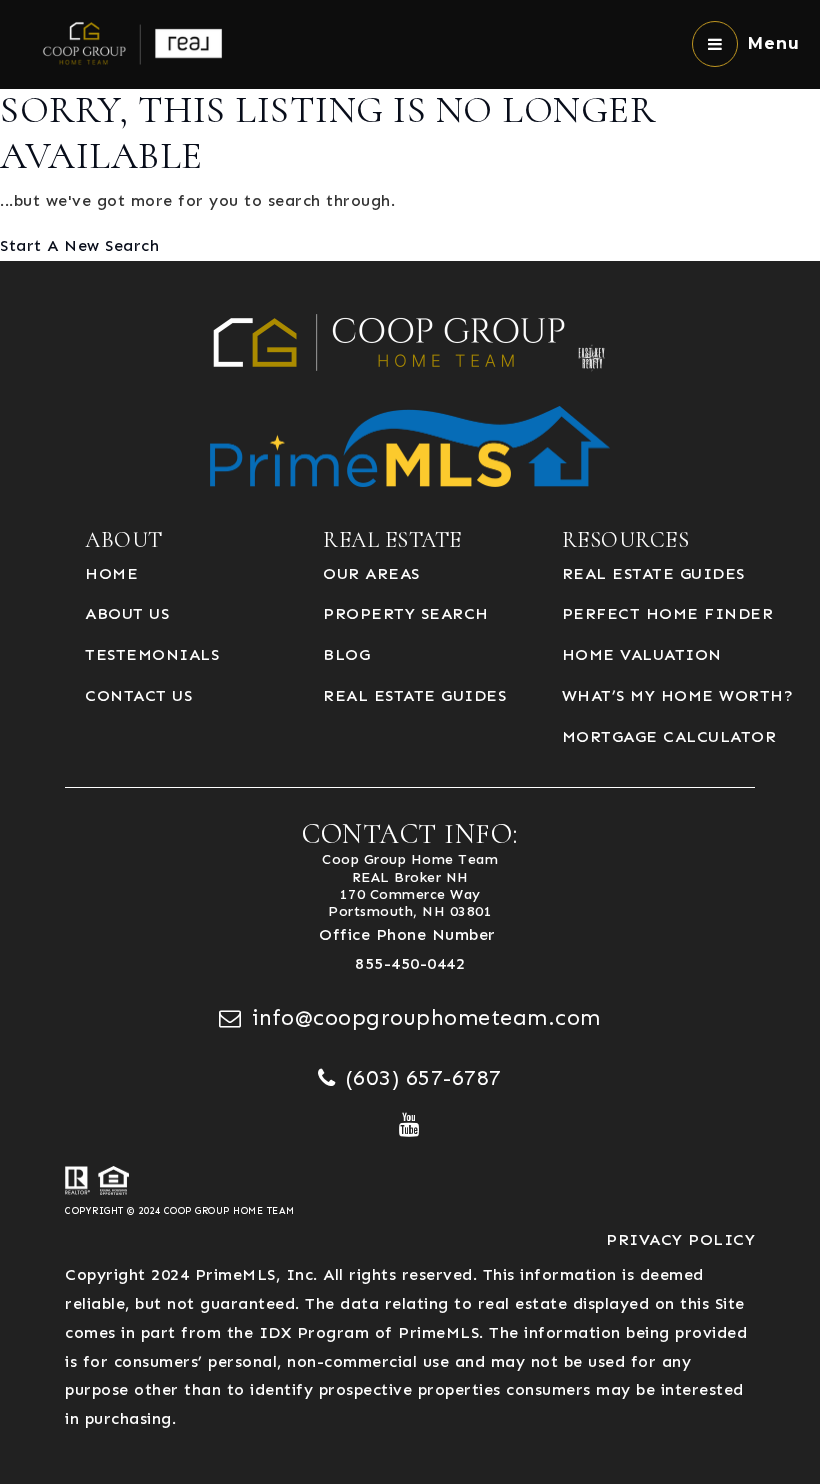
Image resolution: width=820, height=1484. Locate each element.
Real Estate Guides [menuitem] (414, 695)
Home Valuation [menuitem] (642, 654)
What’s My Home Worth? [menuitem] (678, 695)
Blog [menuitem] (346, 654)
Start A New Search (79, 245)
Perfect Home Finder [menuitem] (668, 613)
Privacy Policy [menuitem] (680, 1239)
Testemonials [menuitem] (152, 654)
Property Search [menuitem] (406, 613)
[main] (410, 130)
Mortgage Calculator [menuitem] (669, 736)
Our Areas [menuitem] (371, 573)
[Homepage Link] (137, 42)
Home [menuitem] (111, 573)
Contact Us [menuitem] (138, 695)
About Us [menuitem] (127, 613)
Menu (774, 43)
